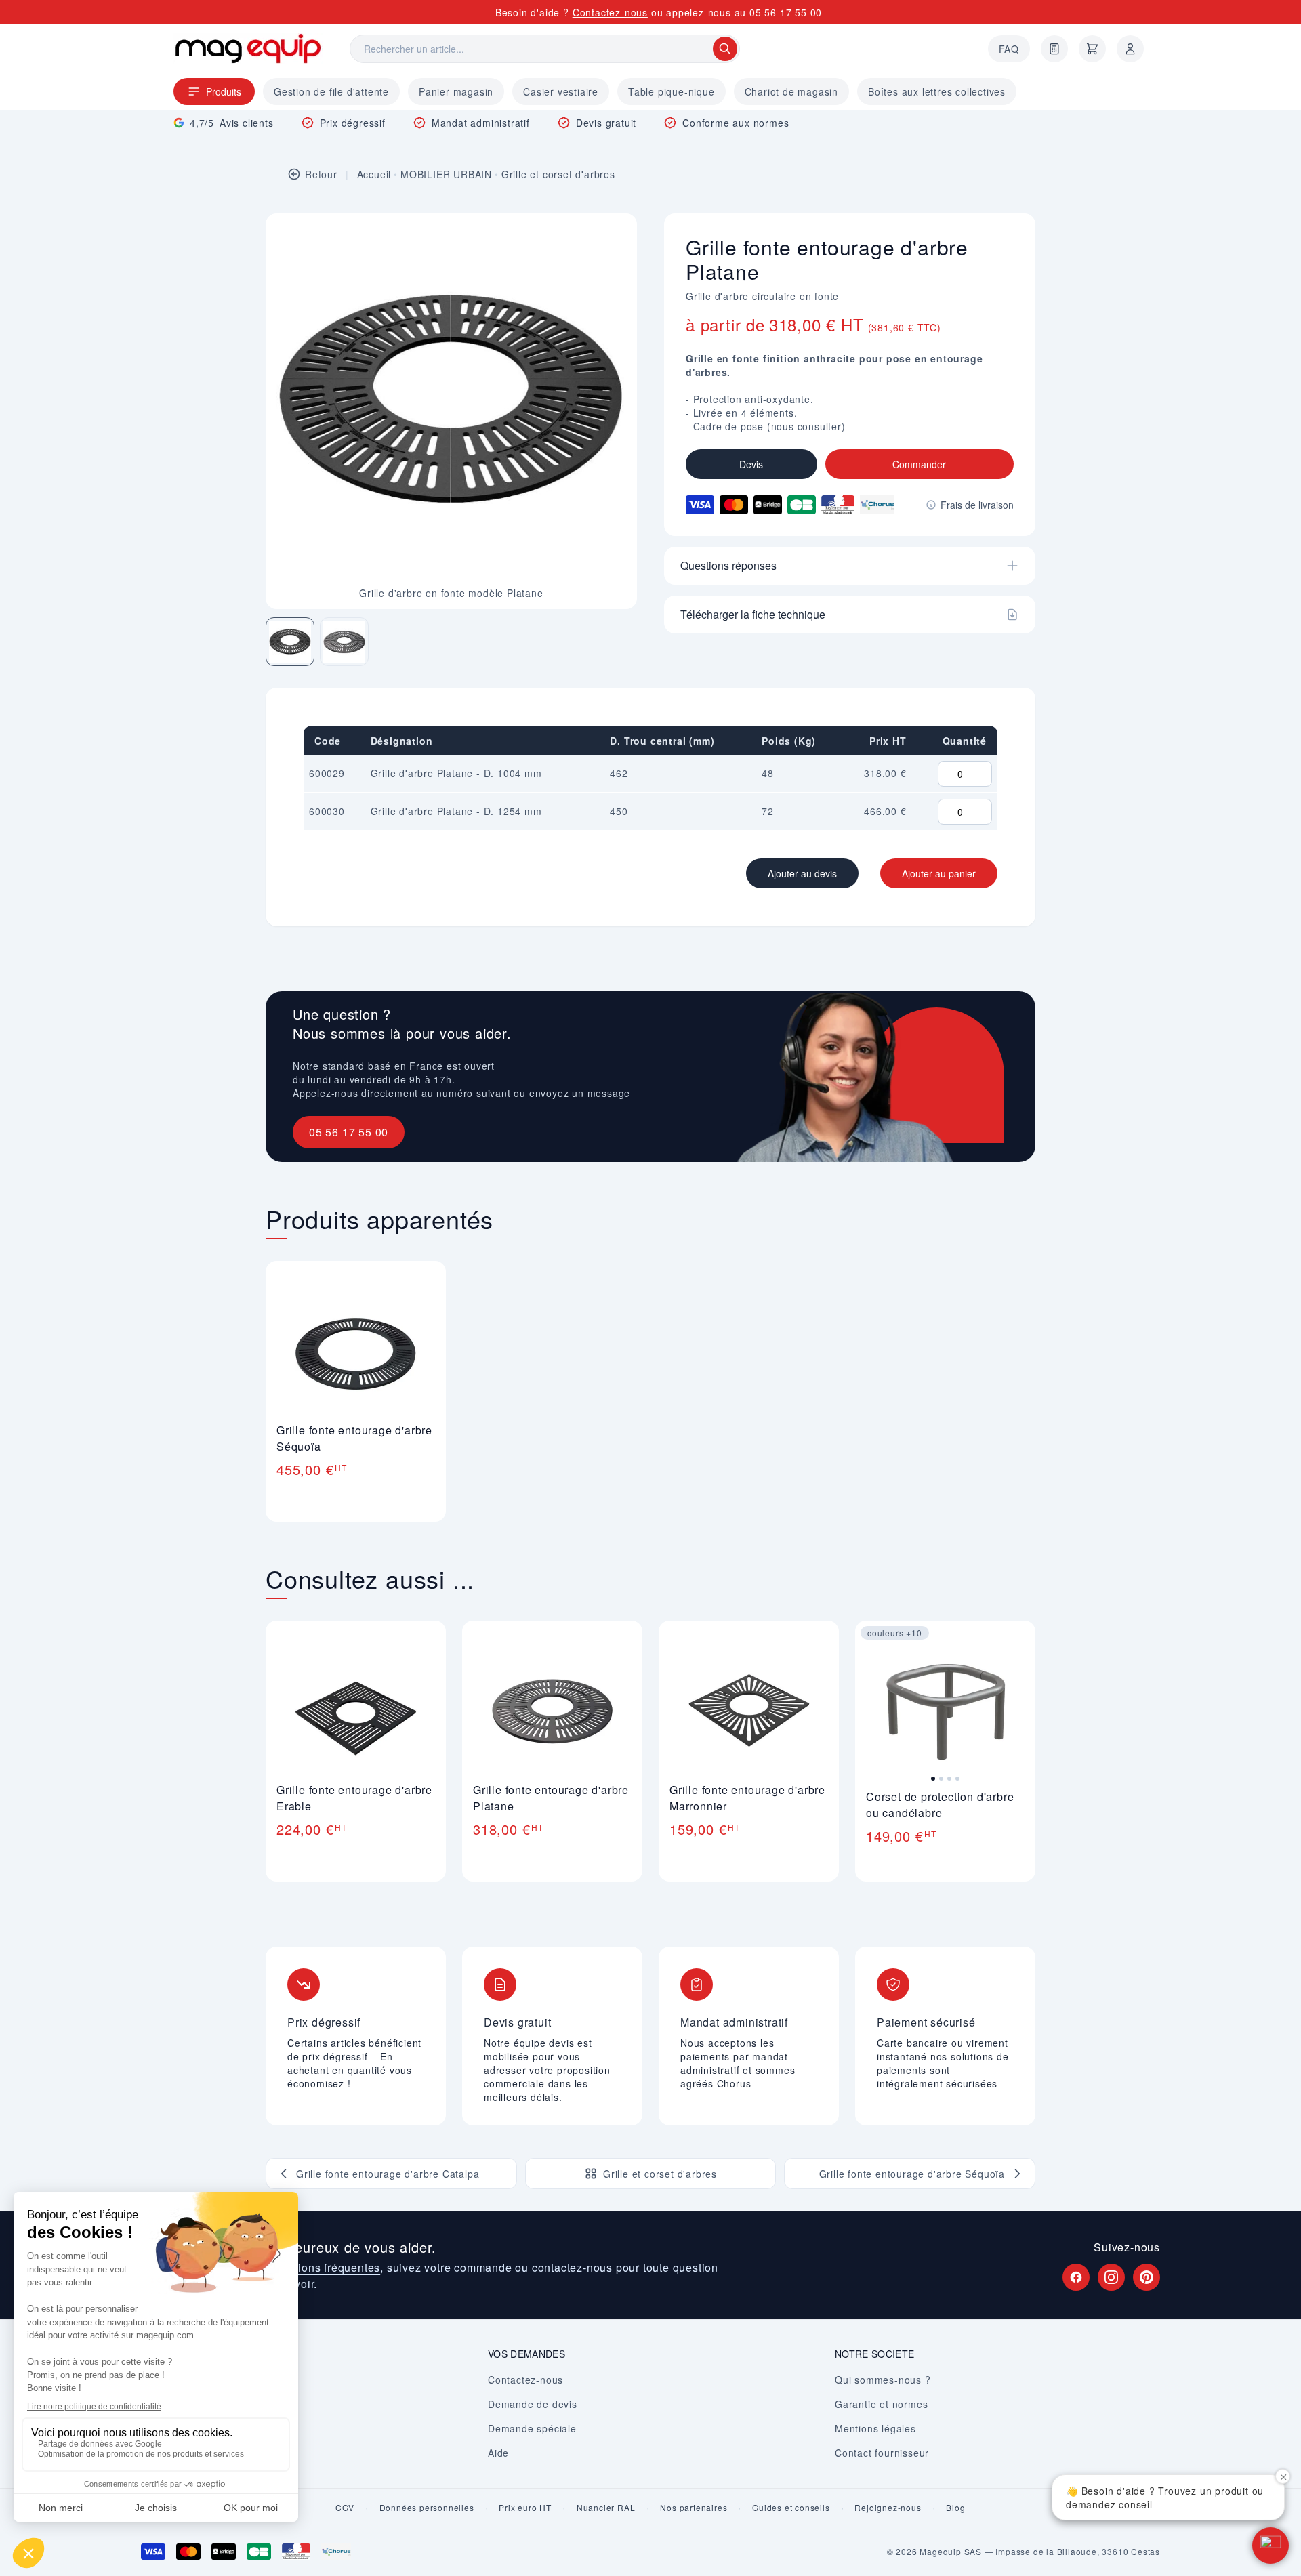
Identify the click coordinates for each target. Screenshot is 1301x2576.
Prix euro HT (525, 2508)
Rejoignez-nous (888, 2508)
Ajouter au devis (802, 873)
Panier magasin (456, 91)
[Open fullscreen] (615, 235)
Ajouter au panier (939, 873)
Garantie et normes (881, 2404)
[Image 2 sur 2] (344, 642)
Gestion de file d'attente (331, 91)
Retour (321, 174)
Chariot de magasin (791, 91)
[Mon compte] (1130, 49)
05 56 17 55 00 (786, 12)
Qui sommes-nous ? (883, 2380)
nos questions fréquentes (313, 2267)
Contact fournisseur (882, 2453)
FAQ (1009, 49)
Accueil (374, 174)
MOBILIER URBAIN (446, 174)
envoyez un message (580, 1093)
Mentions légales (875, 2428)
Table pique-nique (672, 91)
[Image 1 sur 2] (290, 642)
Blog (955, 2508)
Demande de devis (533, 2404)
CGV (345, 2508)
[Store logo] (248, 48)
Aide (498, 2453)
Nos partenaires (694, 2508)
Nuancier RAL (606, 2508)
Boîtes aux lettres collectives (937, 91)
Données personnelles (427, 2508)
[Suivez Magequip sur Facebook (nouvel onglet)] (1076, 2277)
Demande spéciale (532, 2428)
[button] (1271, 2546)
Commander (919, 464)
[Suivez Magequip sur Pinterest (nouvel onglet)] (1147, 2277)
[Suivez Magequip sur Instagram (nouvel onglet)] (1111, 2277)
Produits (224, 91)
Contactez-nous (610, 12)
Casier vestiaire (561, 91)
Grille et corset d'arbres (558, 174)
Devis (751, 464)
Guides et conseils (791, 2508)
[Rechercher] (725, 49)
